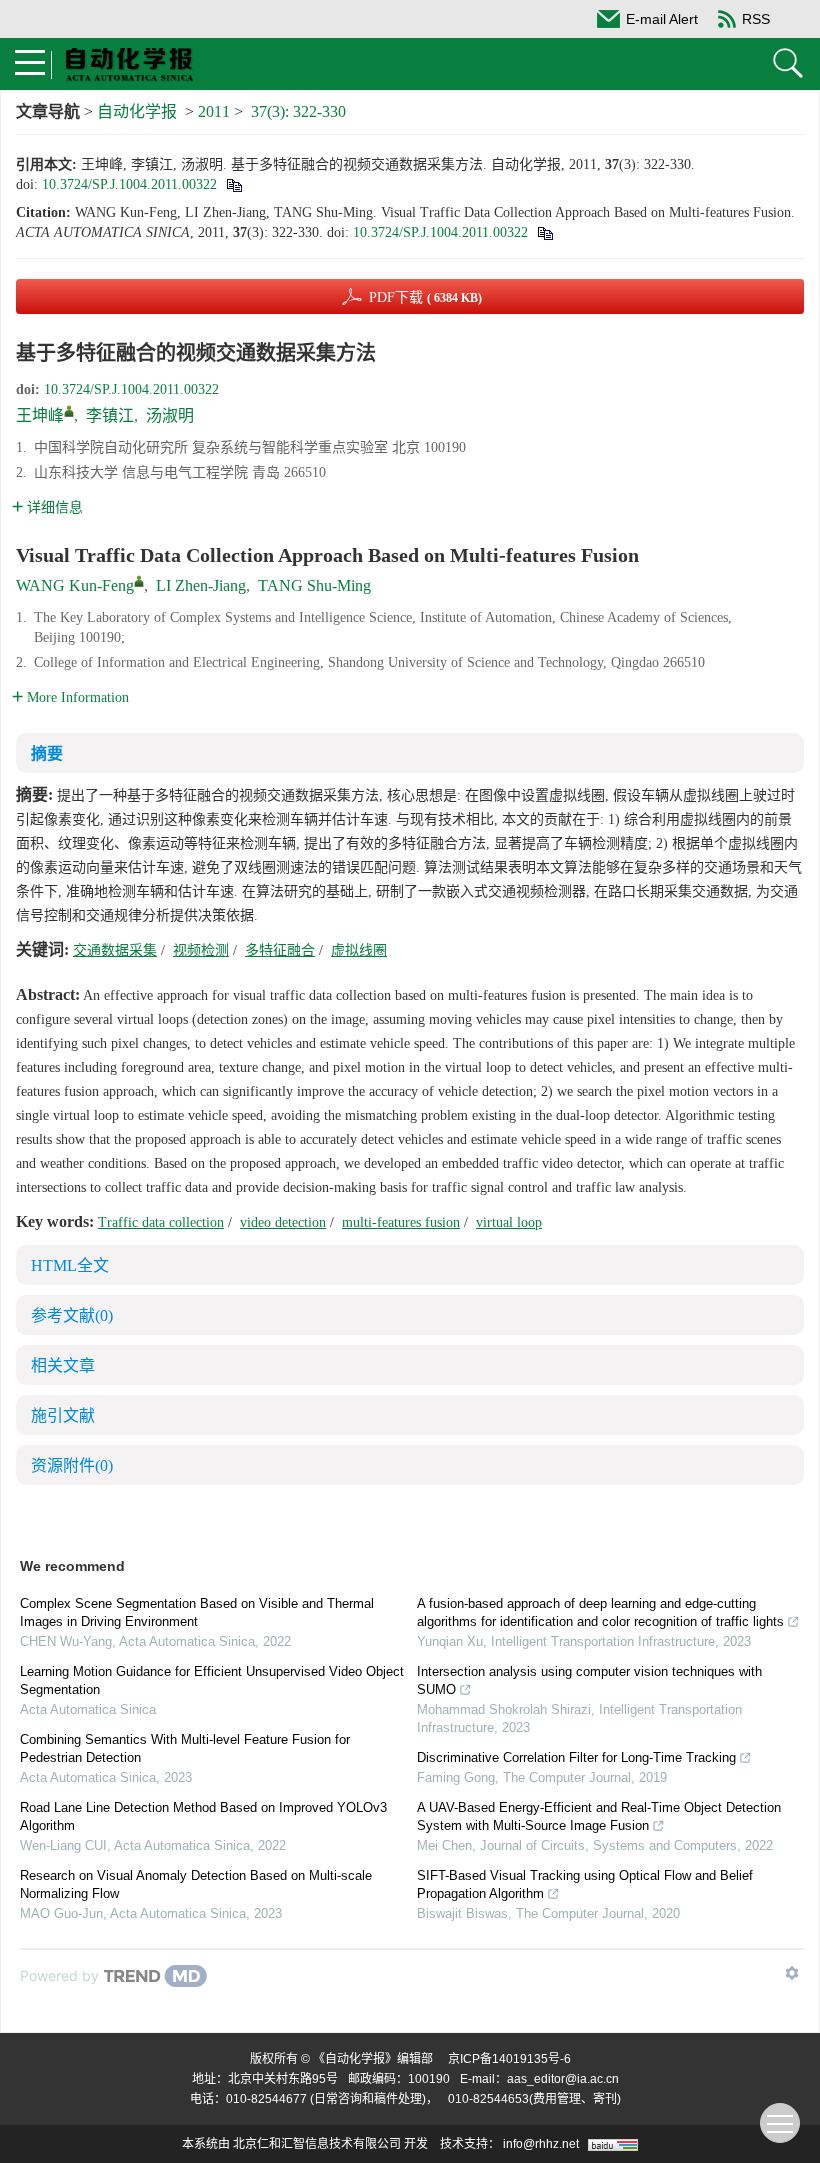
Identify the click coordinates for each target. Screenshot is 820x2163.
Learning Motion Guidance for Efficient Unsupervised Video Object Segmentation (212, 1680)
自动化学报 (137, 111)
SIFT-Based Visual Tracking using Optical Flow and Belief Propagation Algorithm (585, 1884)
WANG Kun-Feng (75, 585)
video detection (283, 1222)
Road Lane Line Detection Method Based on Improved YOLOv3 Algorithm (203, 1816)
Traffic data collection (161, 1222)
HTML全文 (70, 1265)
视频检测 (201, 950)
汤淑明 (170, 415)
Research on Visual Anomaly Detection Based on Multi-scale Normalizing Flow (196, 1884)
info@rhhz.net (541, 2144)
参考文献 (72, 1315)
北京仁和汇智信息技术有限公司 (317, 2144)
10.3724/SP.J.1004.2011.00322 (129, 184)
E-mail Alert (662, 19)
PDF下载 (425, 297)
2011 (214, 111)
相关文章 (63, 1365)
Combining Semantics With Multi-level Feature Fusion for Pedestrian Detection (185, 1748)
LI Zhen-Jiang (201, 585)
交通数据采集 (115, 950)
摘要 (47, 753)
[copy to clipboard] (544, 232)
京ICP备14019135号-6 (509, 2059)
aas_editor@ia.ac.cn (563, 2079)
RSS (756, 19)
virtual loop (509, 1222)
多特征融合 (280, 950)
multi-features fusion (401, 1222)
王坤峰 (40, 415)
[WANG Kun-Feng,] (139, 581)
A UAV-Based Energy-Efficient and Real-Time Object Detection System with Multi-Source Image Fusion (599, 1816)
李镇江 (110, 415)
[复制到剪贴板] (233, 184)
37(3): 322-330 (298, 111)
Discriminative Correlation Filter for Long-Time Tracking (576, 1757)
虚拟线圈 (359, 950)
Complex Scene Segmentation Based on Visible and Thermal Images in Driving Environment (197, 1612)
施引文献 (63, 1415)
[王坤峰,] (69, 411)
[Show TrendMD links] (792, 1973)
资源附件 (72, 1465)
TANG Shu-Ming (314, 585)
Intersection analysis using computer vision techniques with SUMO (589, 1680)
